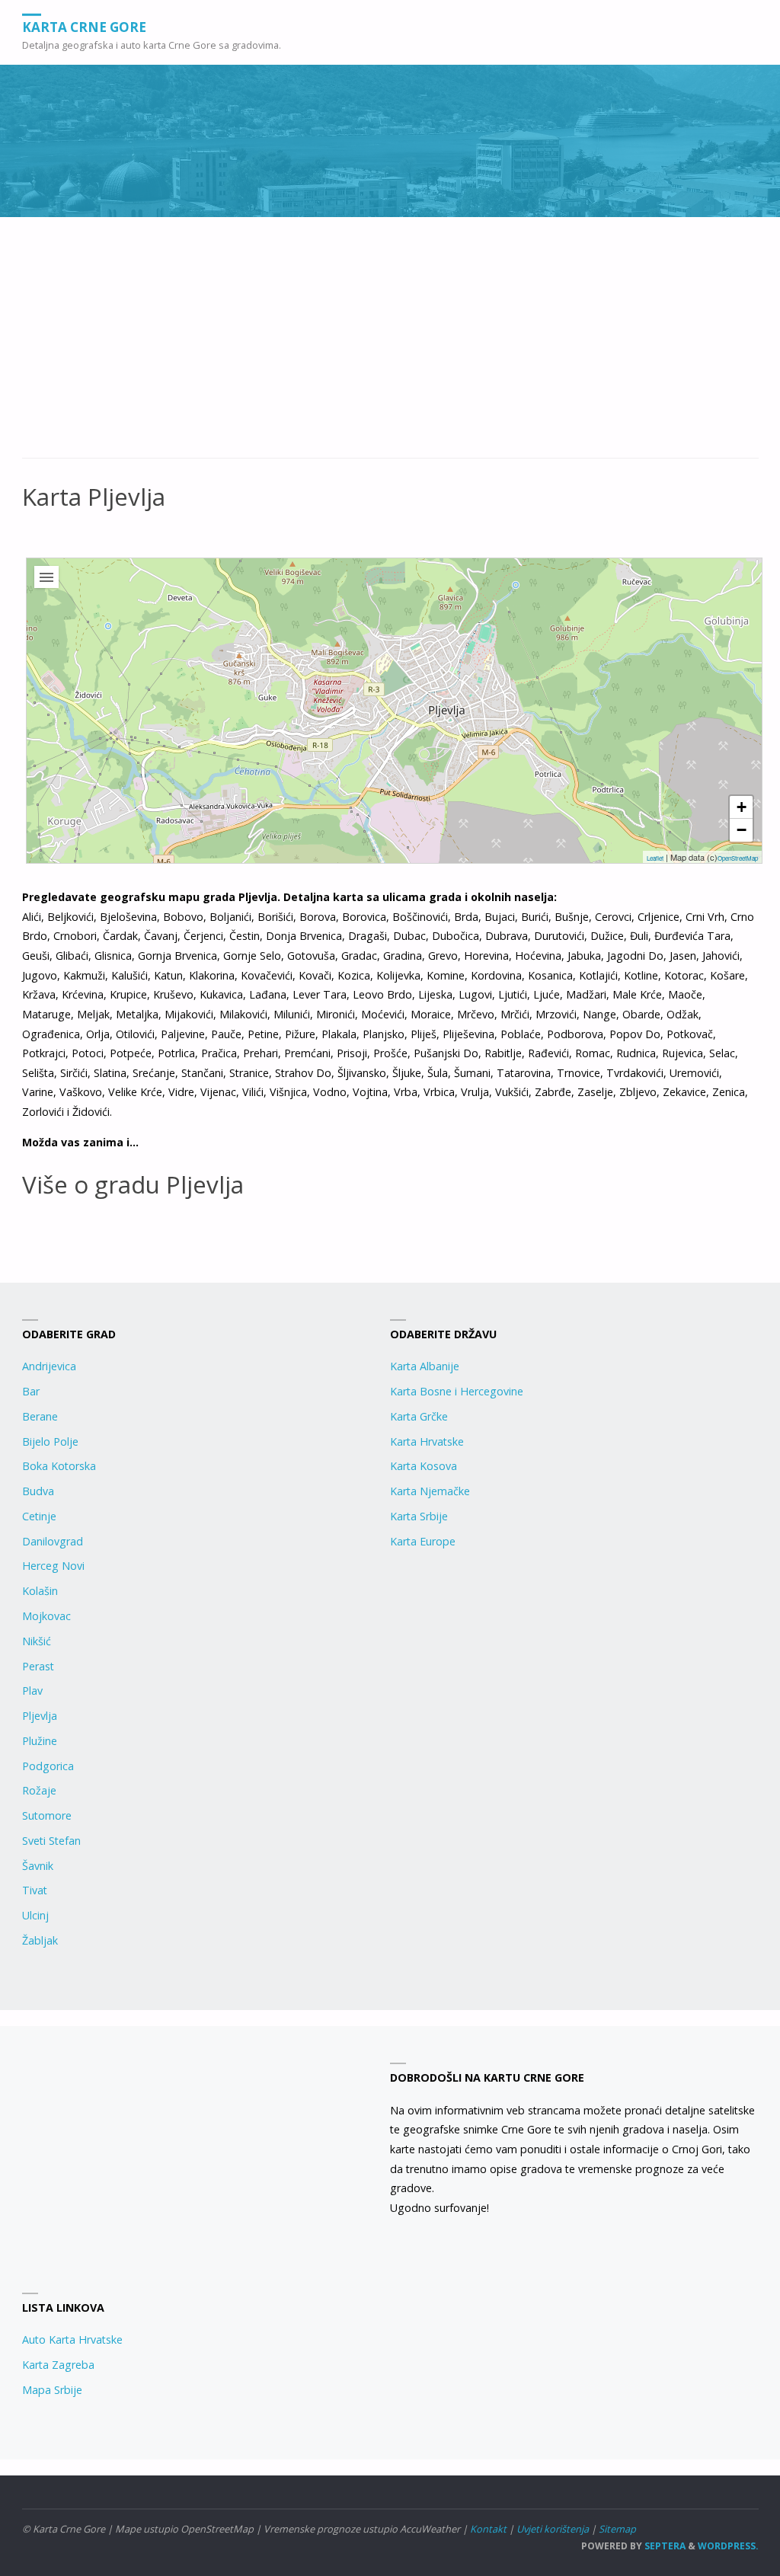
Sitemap (617, 2529)
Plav (32, 1691)
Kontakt (488, 2529)
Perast (38, 1666)
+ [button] (742, 807)
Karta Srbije (419, 1516)
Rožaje (39, 1790)
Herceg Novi (53, 1566)
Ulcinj (35, 1915)
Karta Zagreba (58, 2365)
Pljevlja (40, 1716)
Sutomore (47, 1815)
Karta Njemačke (430, 1491)
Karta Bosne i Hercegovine (457, 1391)
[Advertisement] (390, 346)
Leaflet (655, 858)
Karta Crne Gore (84, 26)
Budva (38, 1491)
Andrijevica (49, 1366)
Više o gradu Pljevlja (133, 1184)
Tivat (35, 1890)
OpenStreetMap (738, 858)
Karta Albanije (425, 1366)
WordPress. (728, 2546)
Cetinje (39, 1516)
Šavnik (38, 1866)
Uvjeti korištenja (553, 2529)
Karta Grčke (419, 1416)
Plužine (40, 1741)
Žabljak (40, 1940)
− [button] (742, 830)
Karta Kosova (424, 1466)
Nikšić (37, 1641)
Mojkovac (46, 1616)
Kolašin (40, 1591)
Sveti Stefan (51, 1841)
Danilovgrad (53, 1541)
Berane (40, 1416)
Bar (31, 1391)
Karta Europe (423, 1541)
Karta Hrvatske (427, 1441)
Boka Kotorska (59, 1466)
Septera (664, 2546)
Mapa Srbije (52, 2390)
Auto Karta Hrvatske (72, 2339)
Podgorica (48, 1766)
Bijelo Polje (50, 1441)
